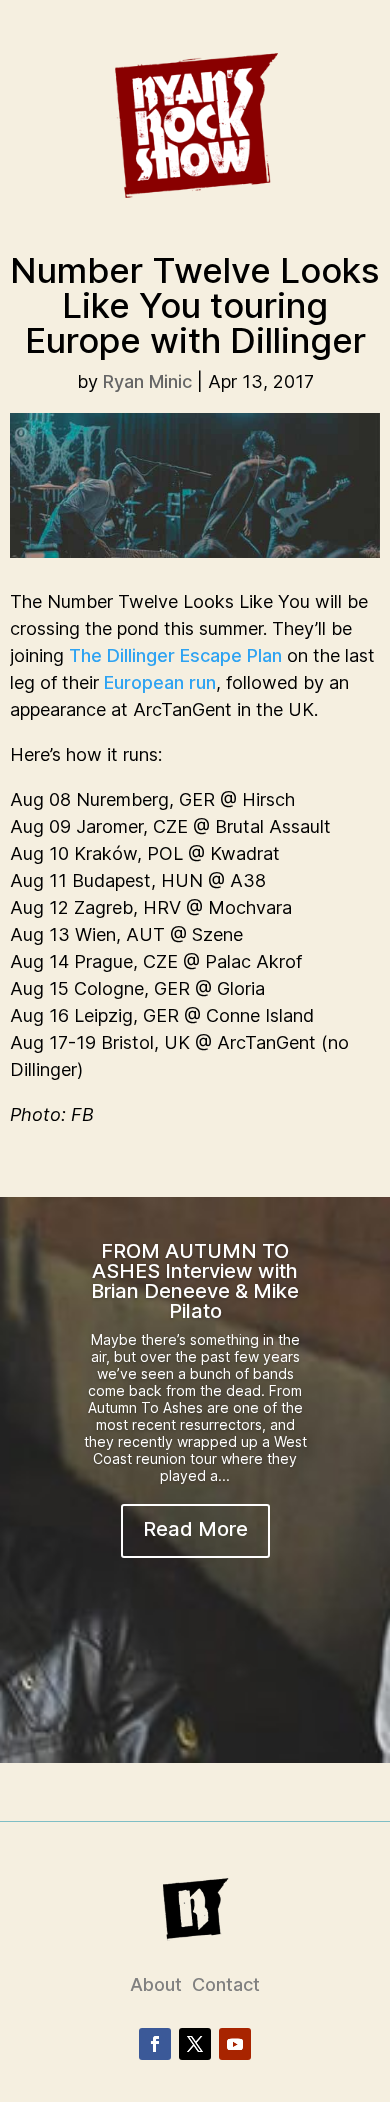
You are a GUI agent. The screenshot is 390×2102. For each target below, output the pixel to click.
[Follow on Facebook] (155, 2044)
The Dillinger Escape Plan (175, 655)
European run (160, 682)
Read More (195, 1529)
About (156, 1984)
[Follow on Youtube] (235, 2044)
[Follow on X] (195, 2044)
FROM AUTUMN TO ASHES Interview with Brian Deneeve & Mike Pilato (195, 1281)
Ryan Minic (147, 381)
